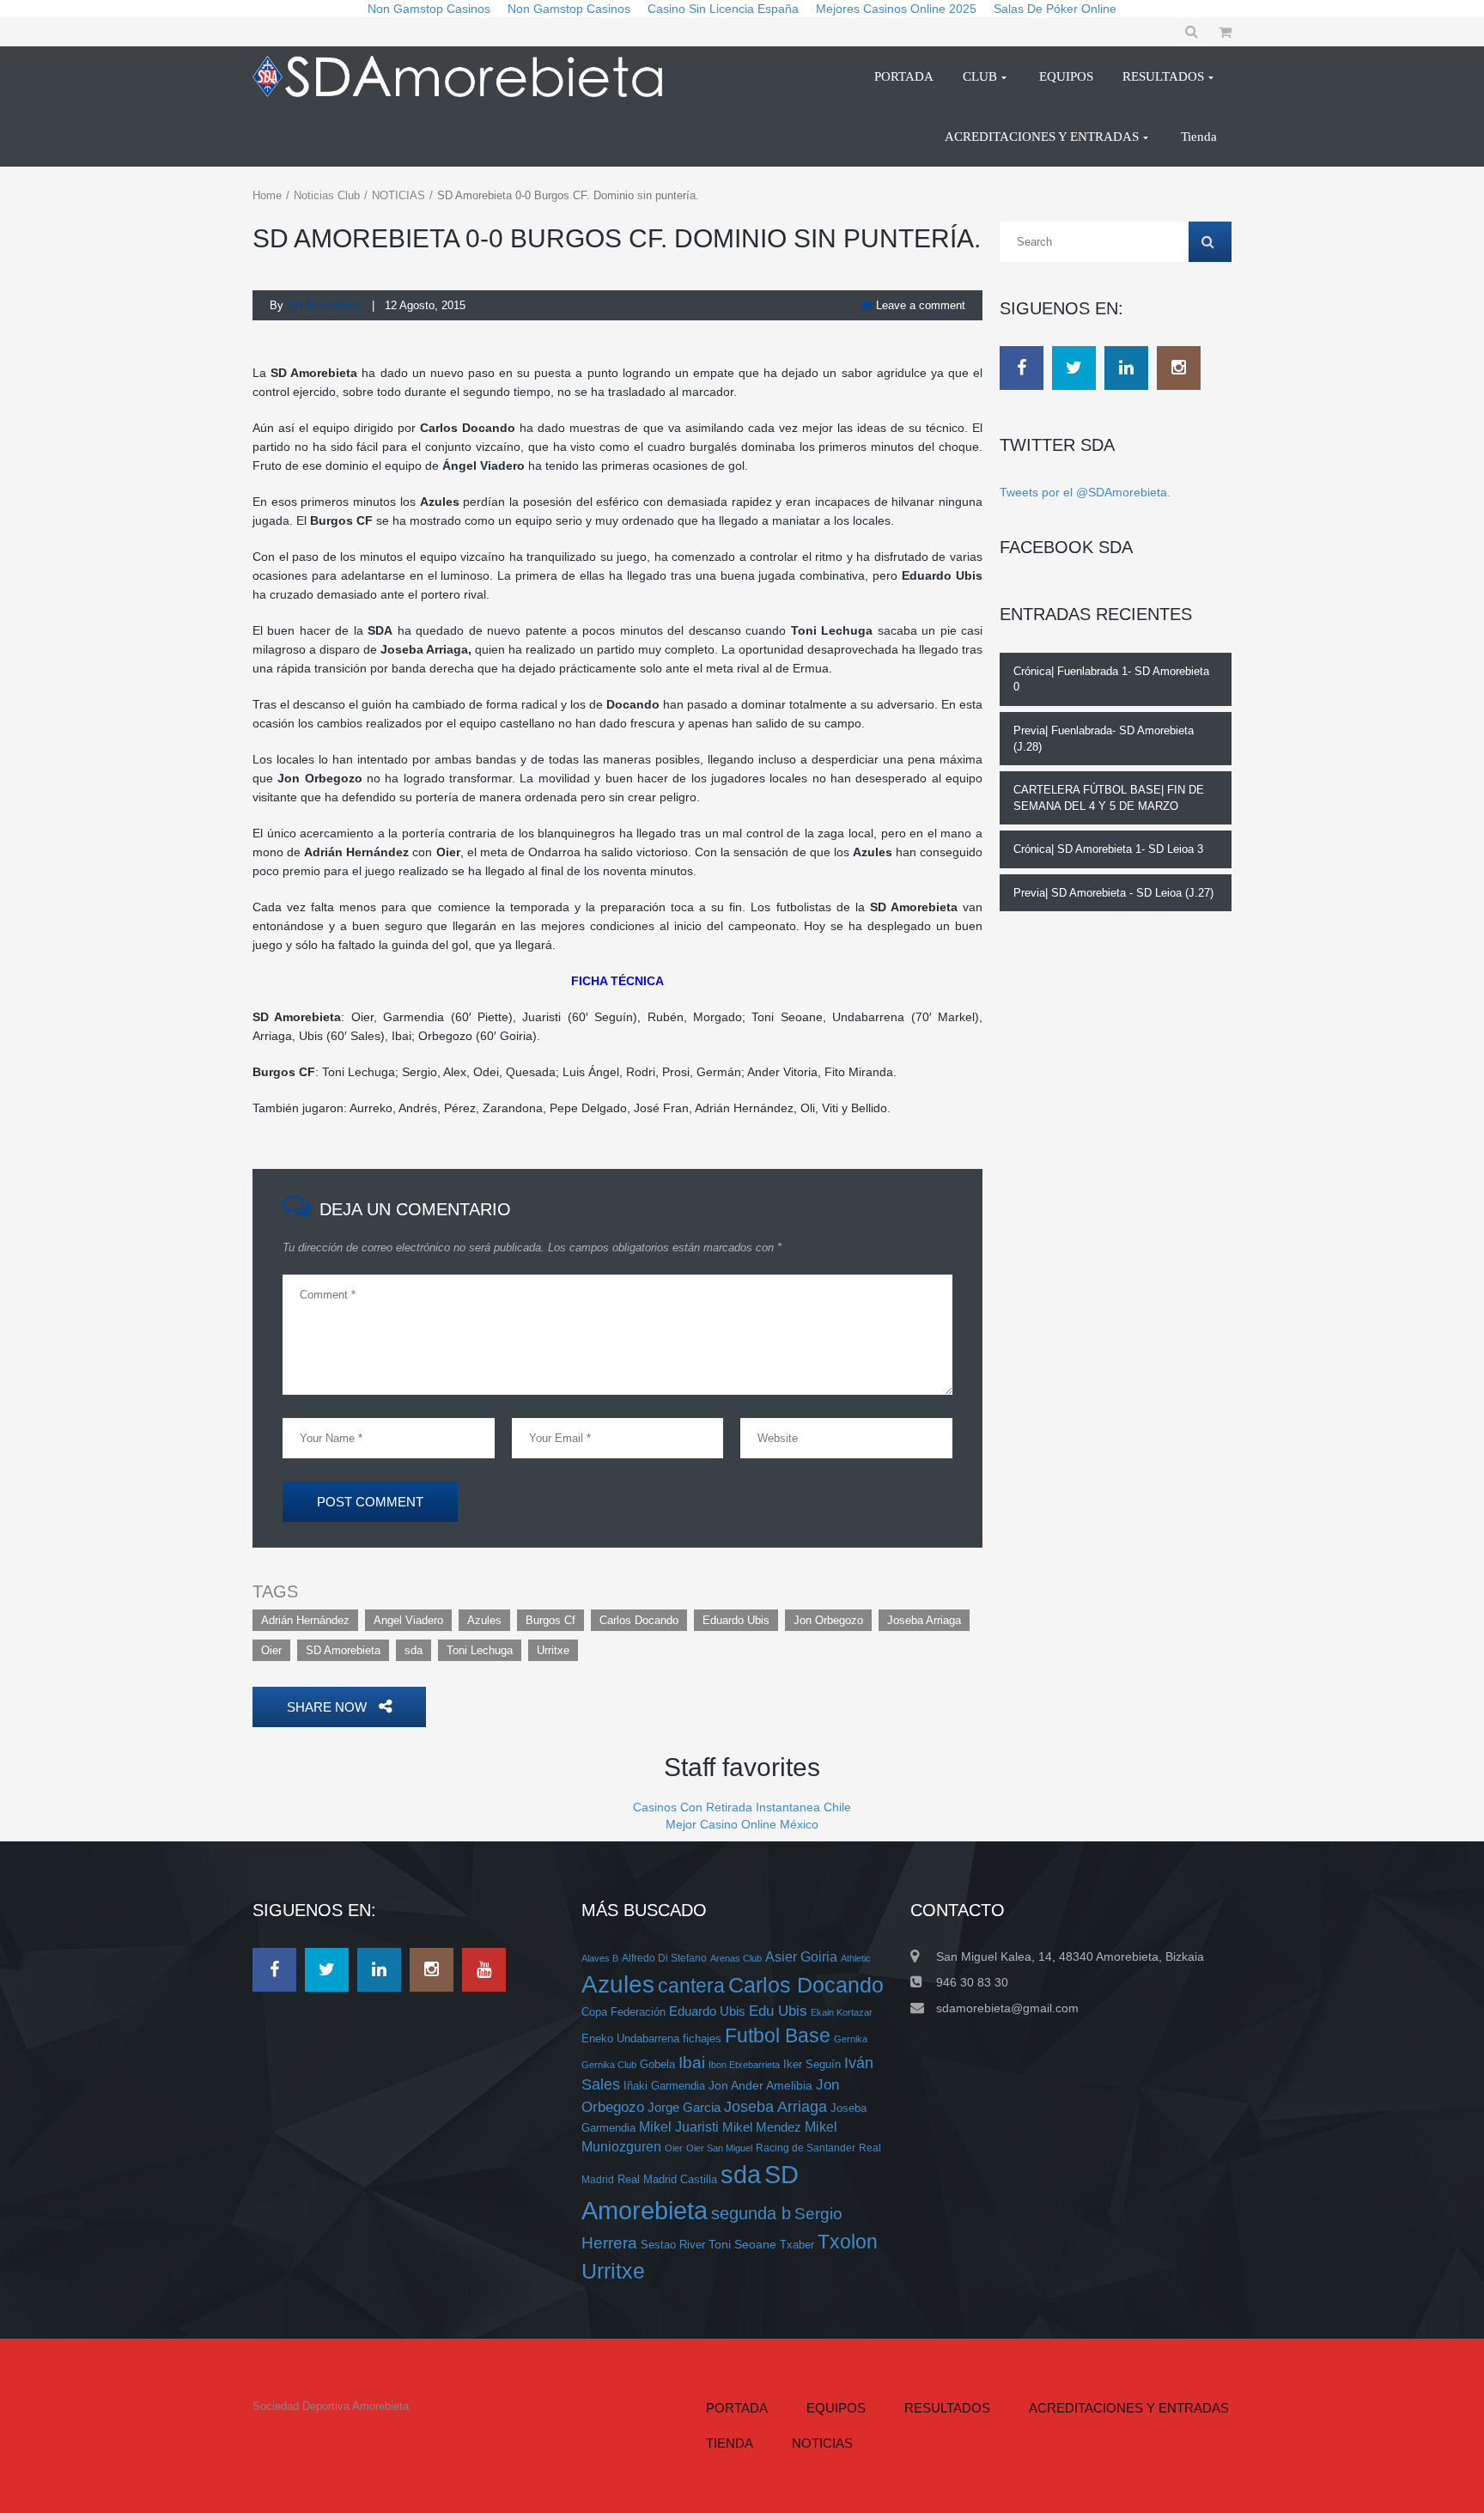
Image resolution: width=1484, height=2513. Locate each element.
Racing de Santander (806, 2148)
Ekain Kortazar (842, 2012)
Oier (271, 1650)
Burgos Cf (550, 1620)
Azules (484, 1620)
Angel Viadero (408, 1620)
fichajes (702, 2038)
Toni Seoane (742, 2244)
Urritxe (553, 1650)
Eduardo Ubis (736, 1620)
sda (414, 1650)
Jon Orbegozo (828, 1620)
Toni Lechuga (480, 1650)
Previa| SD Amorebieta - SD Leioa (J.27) (1113, 893)
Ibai (692, 2062)
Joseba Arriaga (924, 1620)
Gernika (851, 2039)
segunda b (751, 2213)
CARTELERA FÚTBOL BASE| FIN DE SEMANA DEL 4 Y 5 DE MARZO (1109, 798)
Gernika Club (609, 2065)
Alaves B (600, 1958)
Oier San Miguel (719, 2148)
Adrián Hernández (305, 1620)
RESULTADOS (947, 2408)
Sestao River (673, 2245)
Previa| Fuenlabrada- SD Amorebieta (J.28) (1104, 739)
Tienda (730, 2443)
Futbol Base (778, 2035)
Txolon (848, 2242)
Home (267, 195)
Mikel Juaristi (679, 2127)
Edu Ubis (778, 2011)
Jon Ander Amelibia (760, 2085)
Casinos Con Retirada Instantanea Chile (742, 1807)
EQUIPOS (836, 2408)
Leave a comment (919, 305)
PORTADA (737, 2408)
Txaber (797, 2245)
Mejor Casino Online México (742, 1824)
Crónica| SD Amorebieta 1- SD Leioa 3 (1108, 849)
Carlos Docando (639, 1620)
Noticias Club (327, 195)
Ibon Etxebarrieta (744, 2065)
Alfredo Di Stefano (664, 1958)
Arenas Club (736, 1958)
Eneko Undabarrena (630, 2039)
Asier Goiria (801, 1957)
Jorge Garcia (684, 2107)
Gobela (657, 2064)
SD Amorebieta (343, 1650)
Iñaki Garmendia (664, 2086)
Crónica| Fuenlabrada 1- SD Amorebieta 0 (1111, 679)
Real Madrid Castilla (667, 2179)
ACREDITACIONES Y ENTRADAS (1129, 2408)
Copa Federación (623, 2012)
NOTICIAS (398, 195)
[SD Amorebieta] (465, 76)
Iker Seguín (812, 2064)
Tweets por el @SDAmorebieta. (1085, 492)
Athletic (856, 1958)
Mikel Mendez (762, 2127)
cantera (691, 1986)
